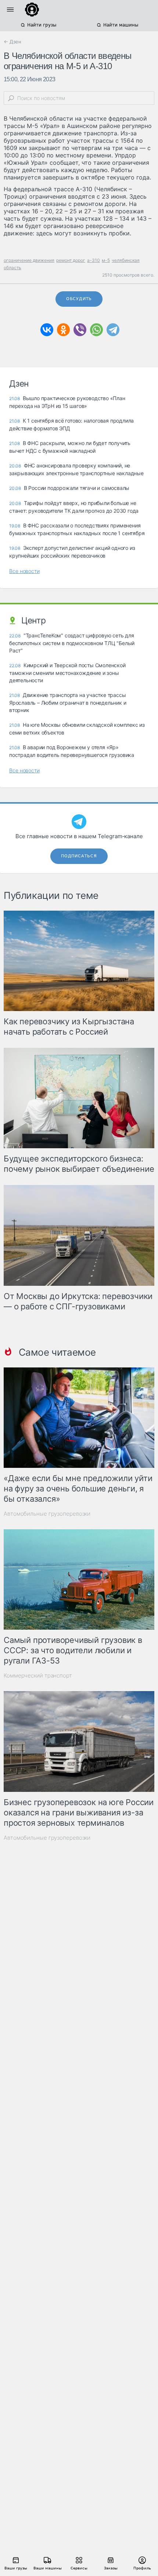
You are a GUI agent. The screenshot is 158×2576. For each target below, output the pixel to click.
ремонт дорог (71, 260)
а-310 (94, 260)
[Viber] (80, 330)
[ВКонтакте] (47, 330)
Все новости (24, 571)
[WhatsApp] (96, 330)
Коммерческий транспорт (38, 1675)
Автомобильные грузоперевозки (47, 1514)
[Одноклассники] (63, 330)
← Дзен (12, 42)
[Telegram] (113, 330)
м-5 (106, 260)
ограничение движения (29, 260)
